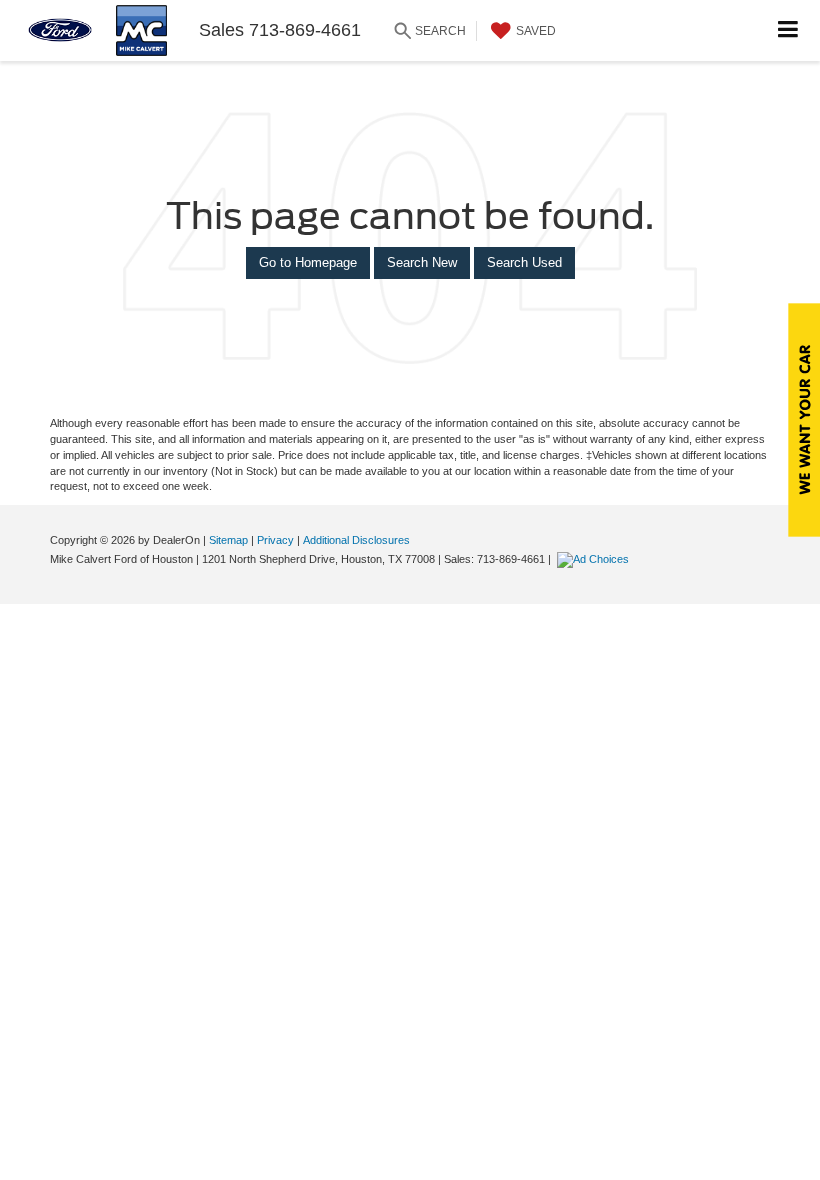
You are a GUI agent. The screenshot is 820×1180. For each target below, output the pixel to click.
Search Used (524, 262)
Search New (422, 262)
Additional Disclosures (356, 540)
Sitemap (228, 540)
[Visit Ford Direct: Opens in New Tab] (595, 559)
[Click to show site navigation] (788, 30)
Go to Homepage (308, 262)
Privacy (275, 540)
